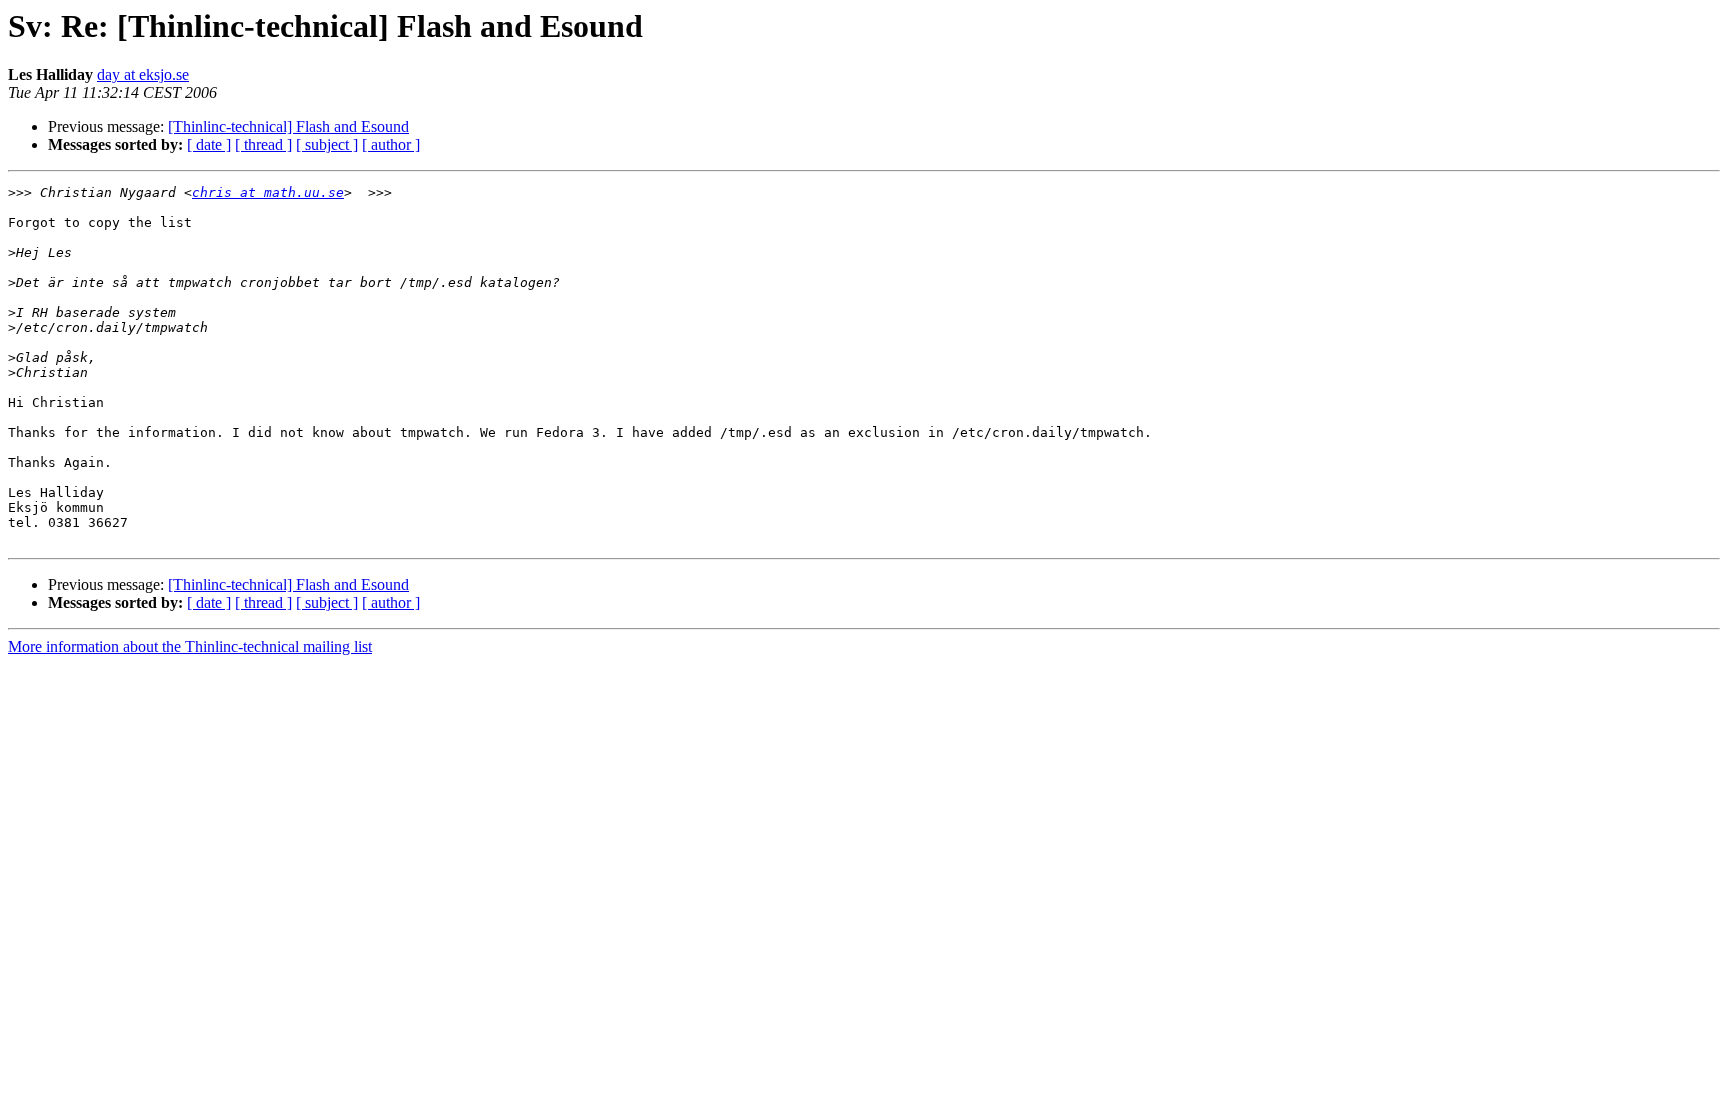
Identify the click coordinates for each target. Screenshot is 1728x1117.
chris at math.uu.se (268, 192)
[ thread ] (263, 144)
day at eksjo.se (143, 74)
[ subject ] (327, 144)
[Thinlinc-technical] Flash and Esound (288, 126)
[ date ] (209, 144)
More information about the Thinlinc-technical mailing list (190, 646)
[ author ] (391, 144)
